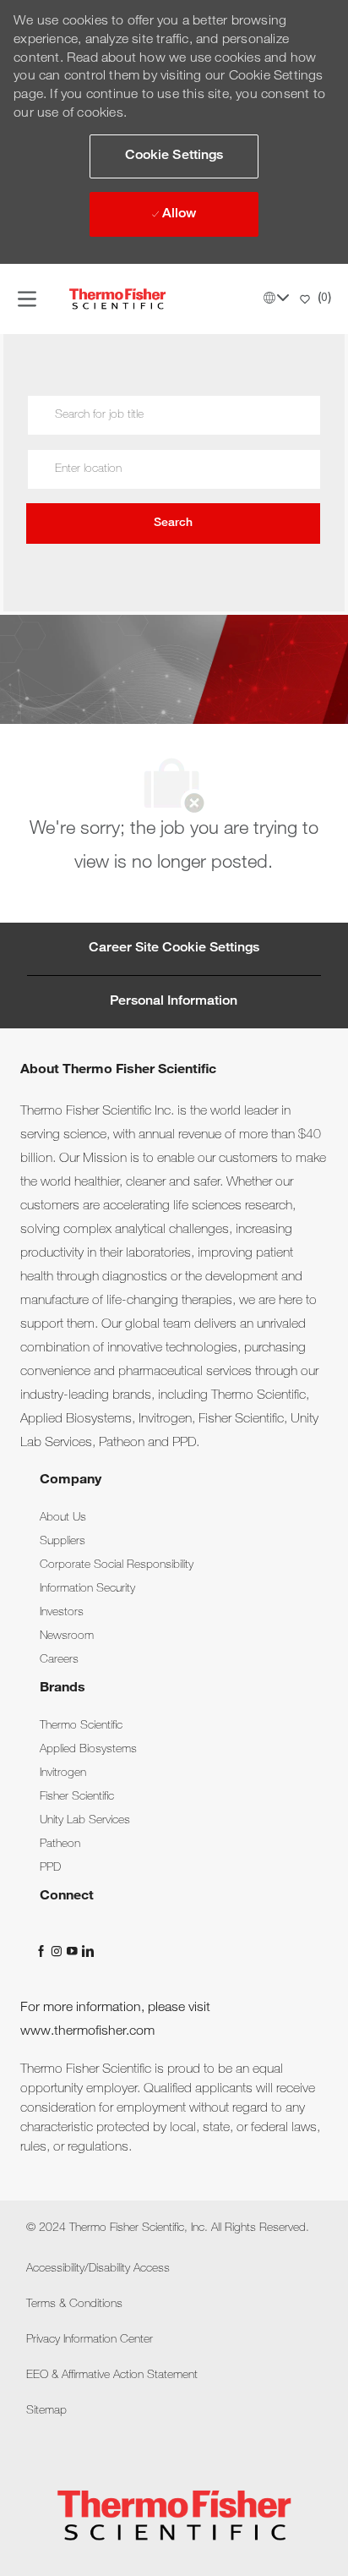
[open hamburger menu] (27, 299)
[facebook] (43, 1951)
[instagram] (58, 1951)
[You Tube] (73, 1951)
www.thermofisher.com (87, 2032)
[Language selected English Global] (276, 298)
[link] (63, 1518)
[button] (174, 156)
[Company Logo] (117, 299)
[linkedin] (87, 1951)
